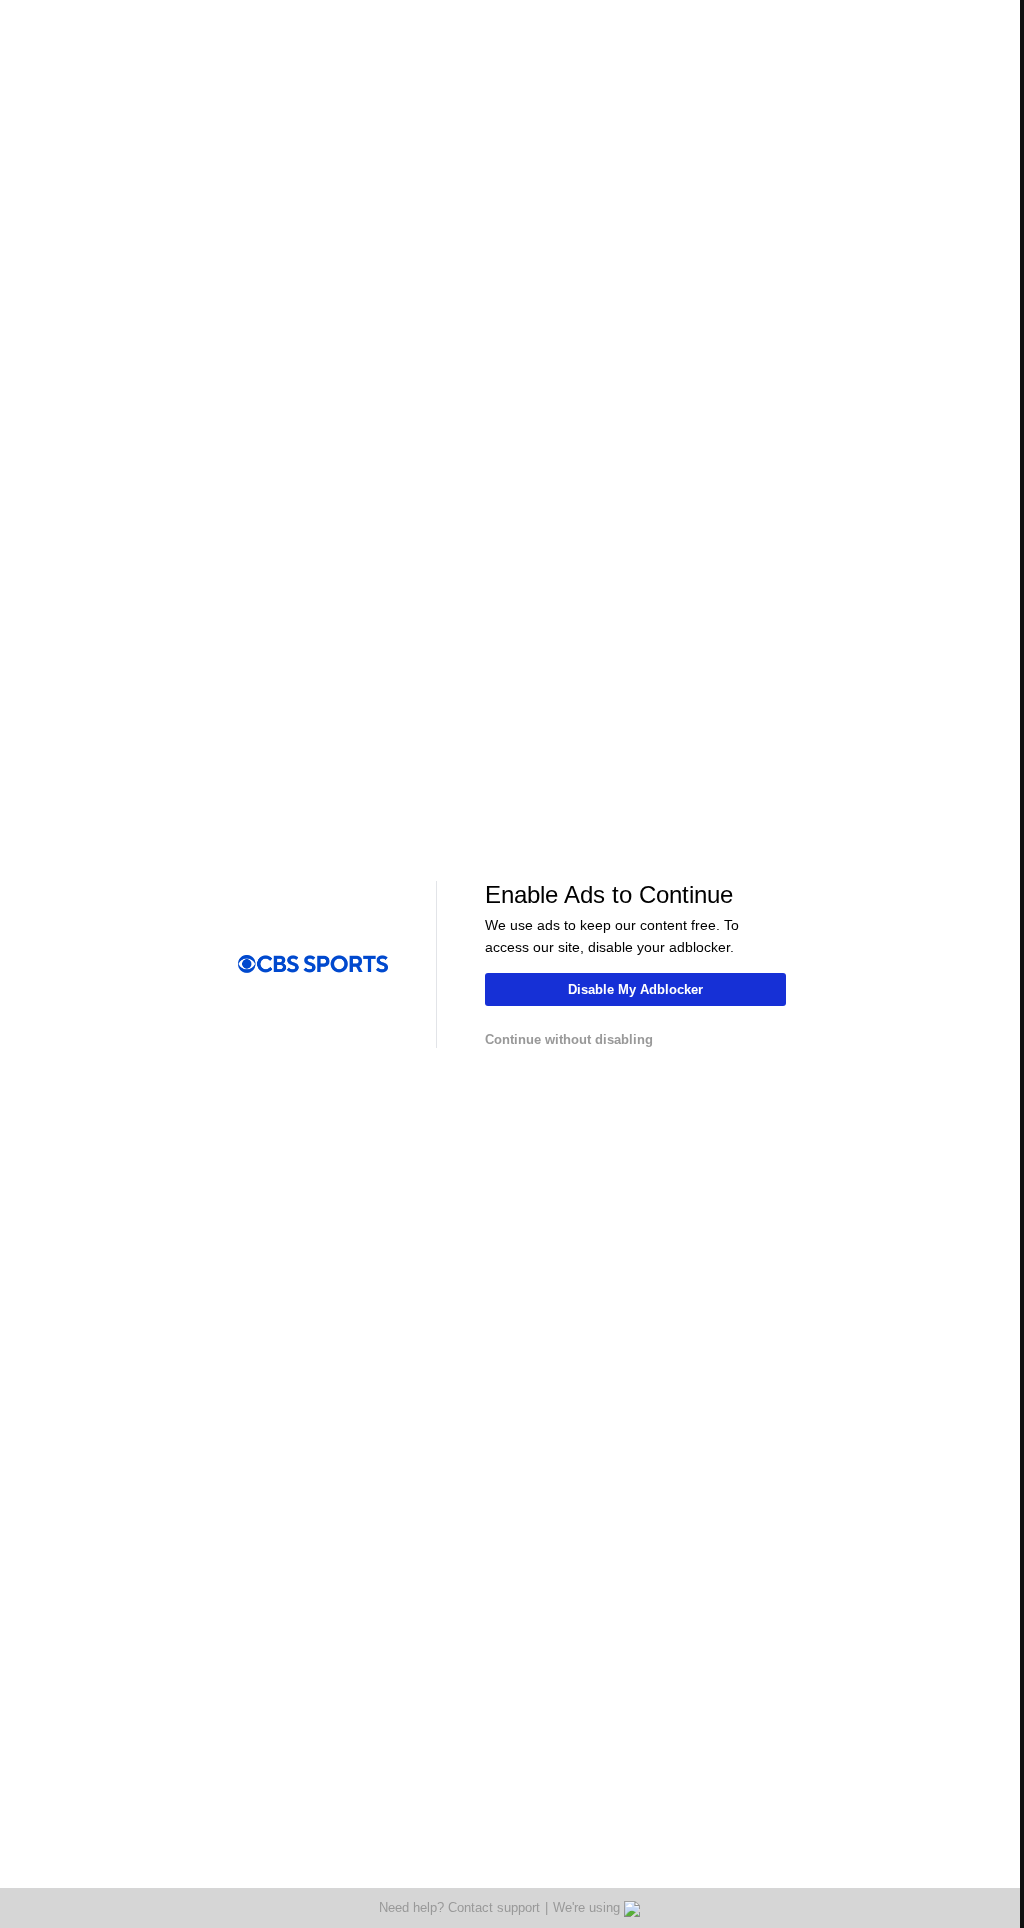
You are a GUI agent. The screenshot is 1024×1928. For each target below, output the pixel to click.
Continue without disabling (569, 1039)
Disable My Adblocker (635, 989)
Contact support (494, 1907)
